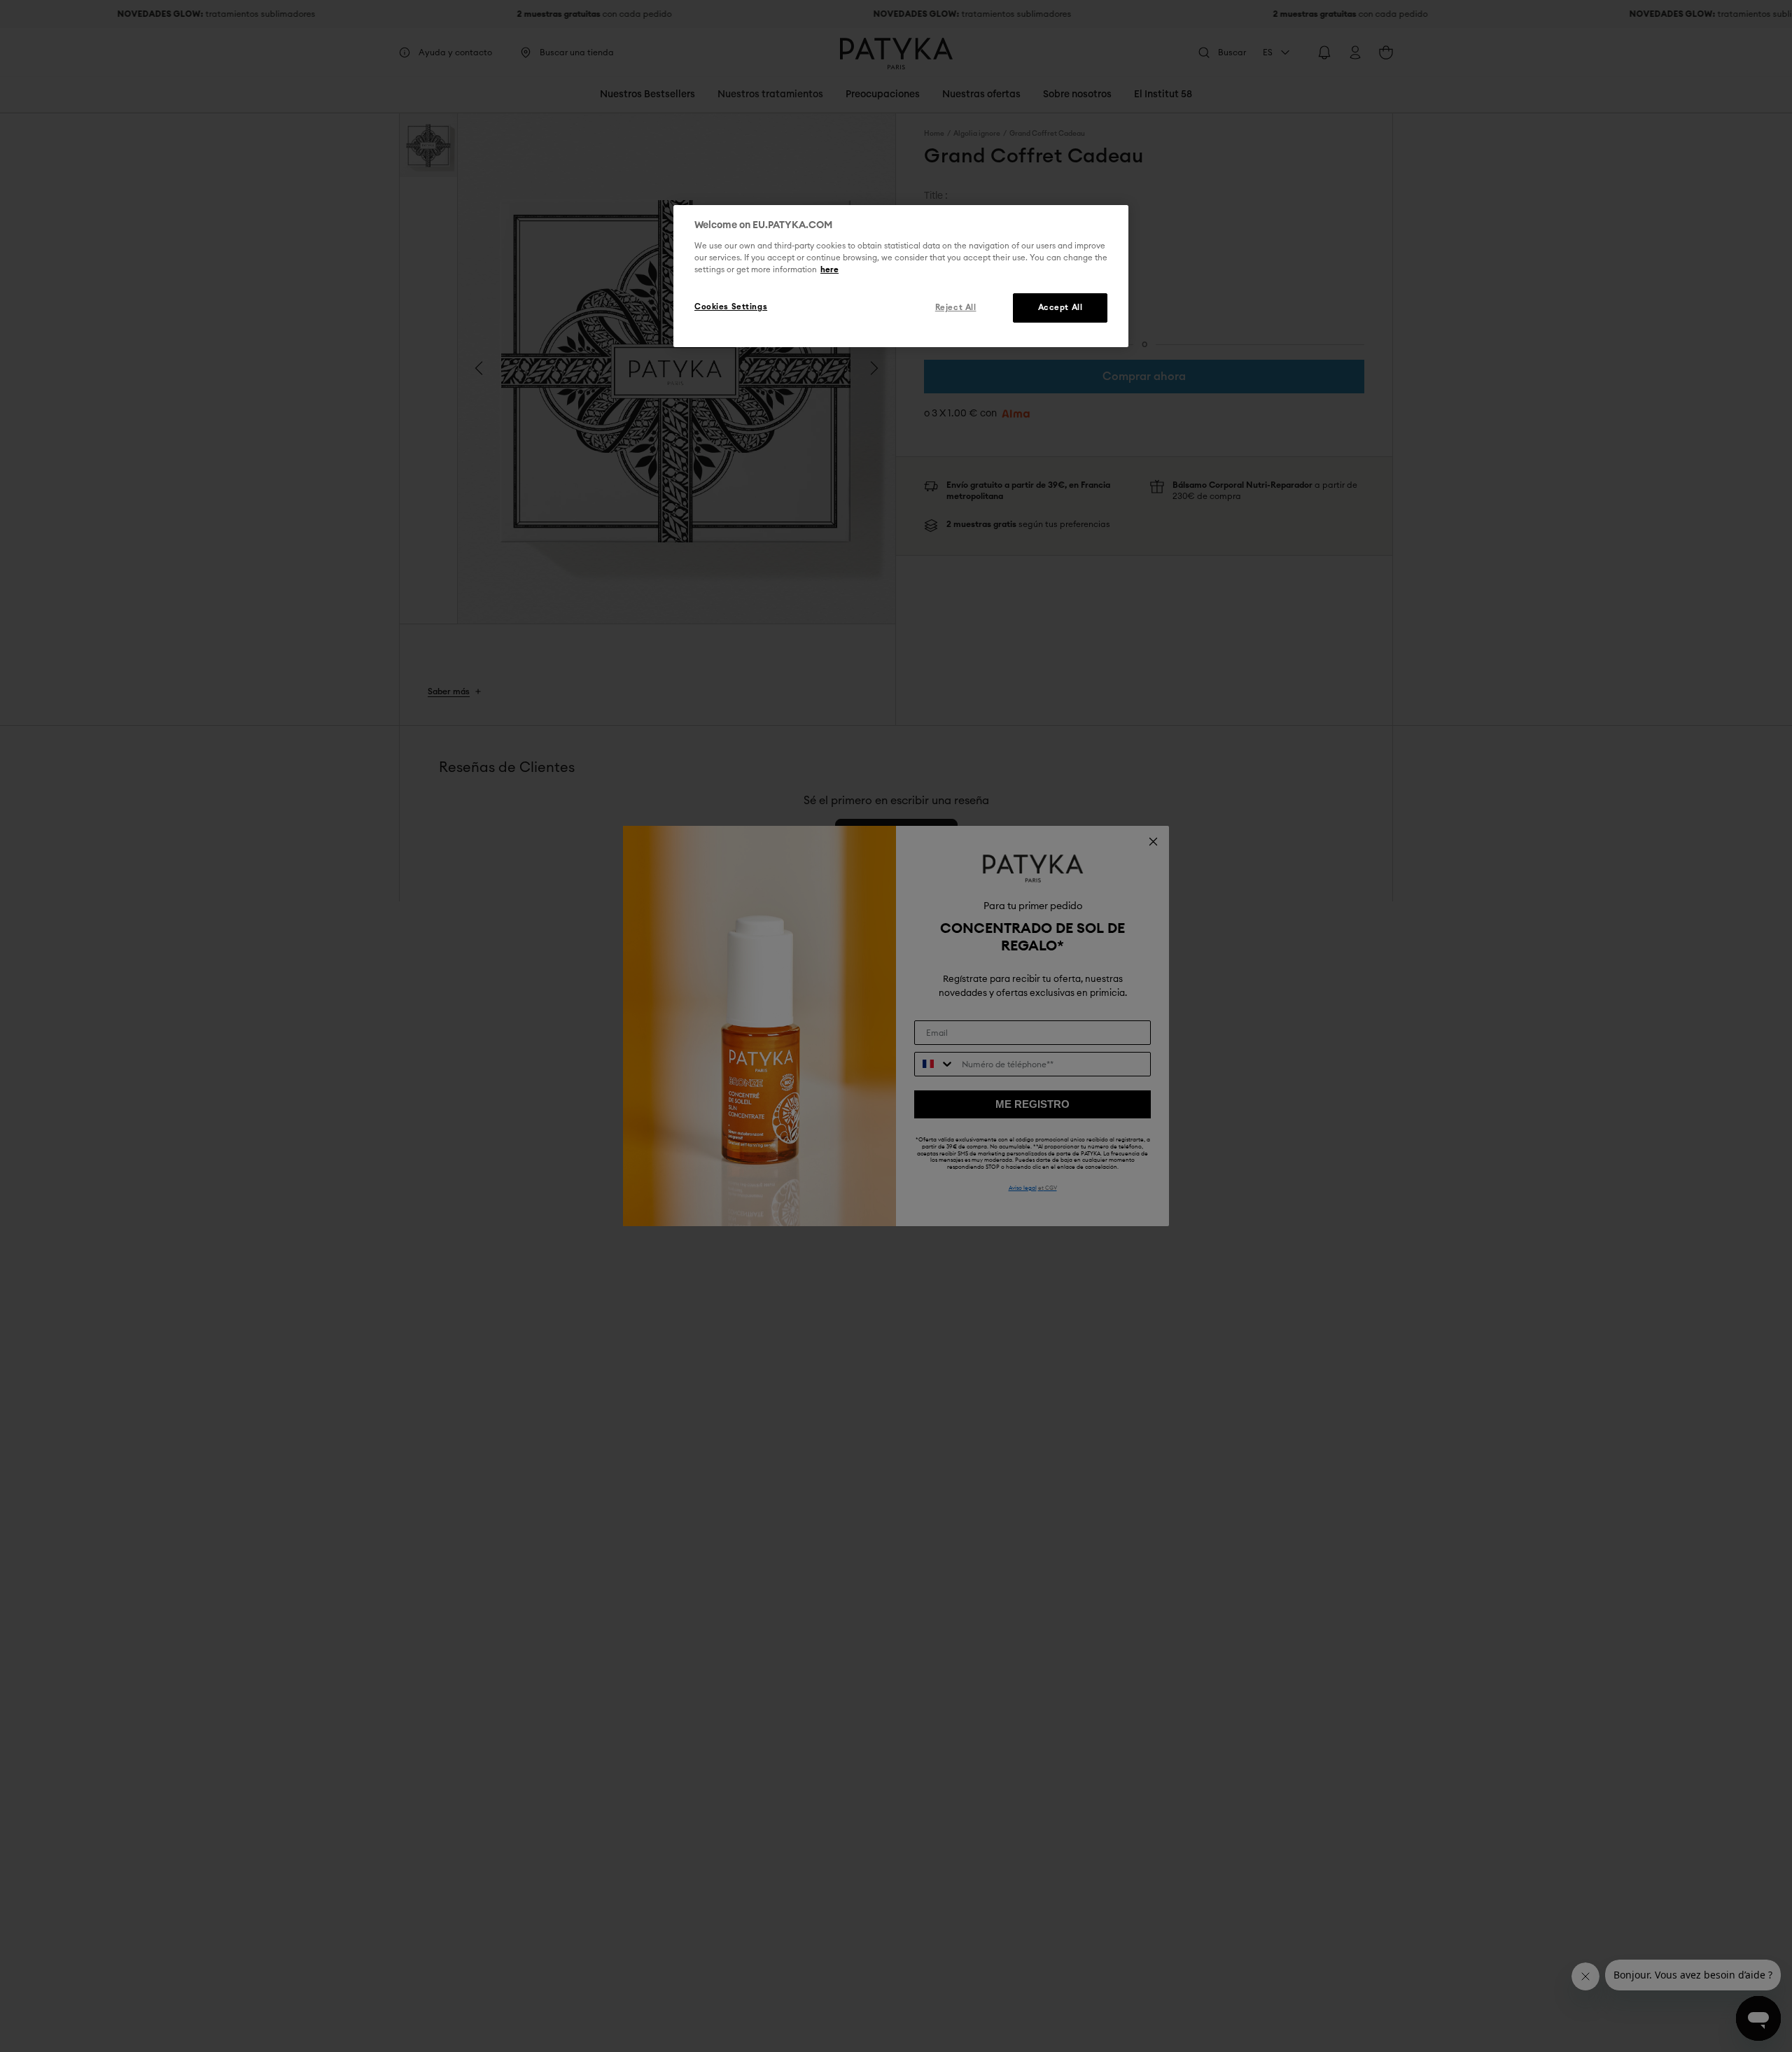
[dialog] (901, 276)
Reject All (956, 308)
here (829, 270)
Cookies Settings (731, 307)
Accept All (1060, 308)
